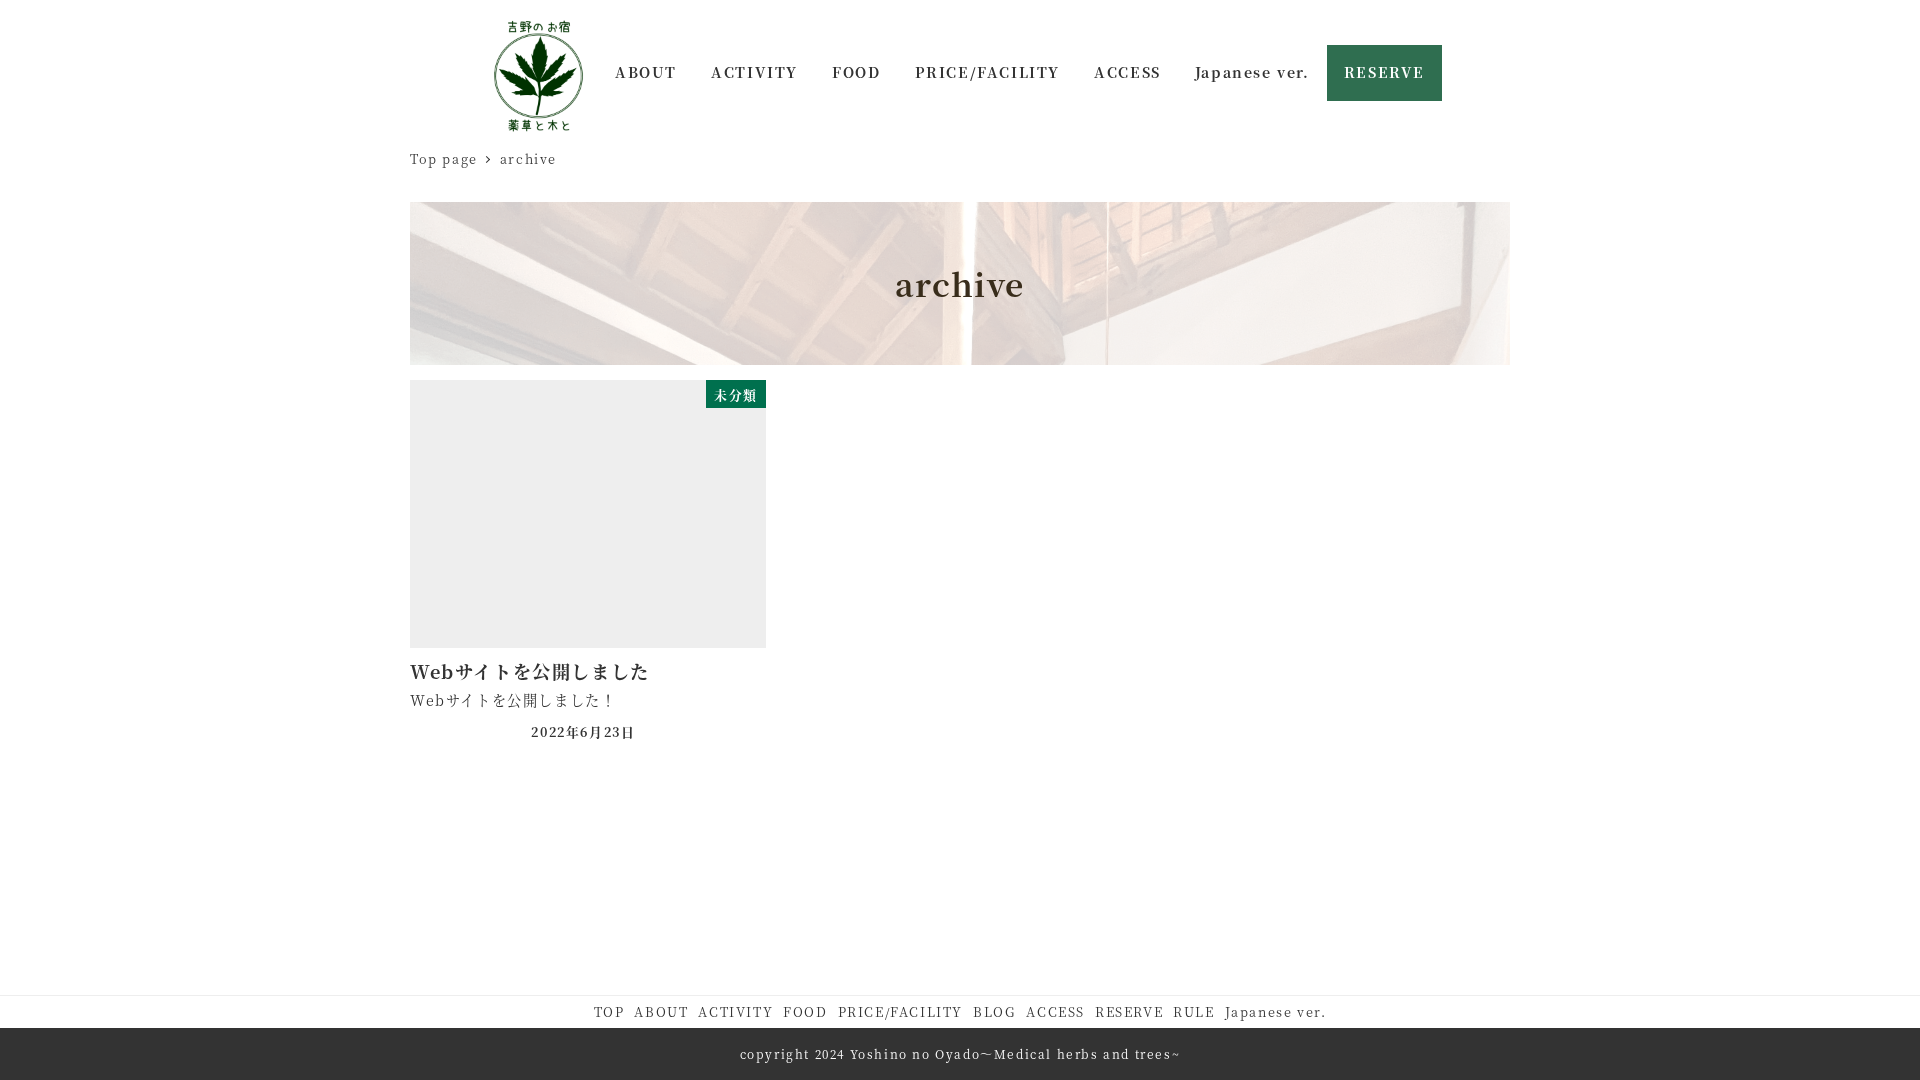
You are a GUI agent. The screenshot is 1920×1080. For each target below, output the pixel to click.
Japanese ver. (1276, 1011)
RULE (1193, 1011)
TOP (609, 1011)
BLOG (994, 1011)
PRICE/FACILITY (900, 1011)
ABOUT (661, 1011)
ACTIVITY (735, 1011)
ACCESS (1055, 1011)
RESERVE (1129, 1011)
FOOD (805, 1011)
